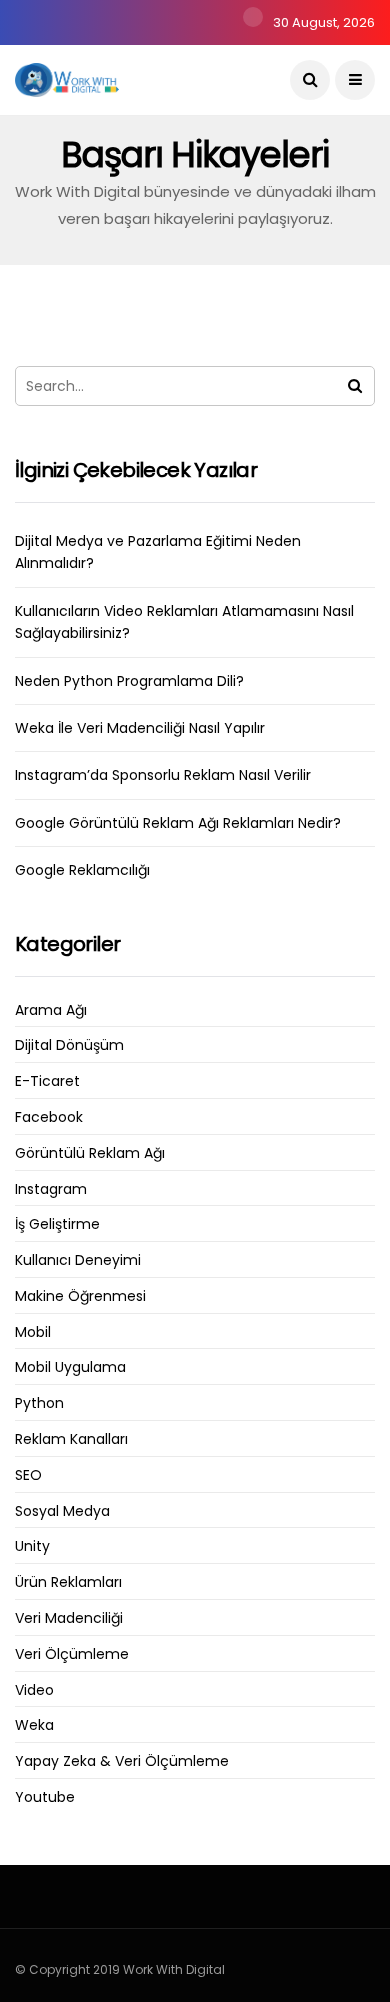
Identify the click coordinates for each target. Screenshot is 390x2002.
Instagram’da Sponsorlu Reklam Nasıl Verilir (163, 775)
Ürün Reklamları (68, 1582)
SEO (28, 1475)
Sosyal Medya (62, 1511)
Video (34, 1690)
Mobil (33, 1332)
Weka (34, 1725)
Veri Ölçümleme (72, 1654)
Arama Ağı (51, 1010)
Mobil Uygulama (70, 1367)
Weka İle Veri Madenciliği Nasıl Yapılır (140, 728)
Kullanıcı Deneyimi (78, 1260)
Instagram (51, 1189)
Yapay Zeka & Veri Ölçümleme (122, 1761)
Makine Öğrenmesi (80, 1296)
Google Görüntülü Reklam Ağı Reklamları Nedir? (178, 823)
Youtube (45, 1797)
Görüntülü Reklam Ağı (90, 1153)
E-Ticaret (47, 1081)
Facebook (49, 1117)
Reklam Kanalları (71, 1439)
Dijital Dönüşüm (69, 1045)
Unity (32, 1546)
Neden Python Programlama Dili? (129, 681)
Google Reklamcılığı (82, 870)
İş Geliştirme (57, 1224)
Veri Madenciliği (69, 1618)
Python (39, 1403)
